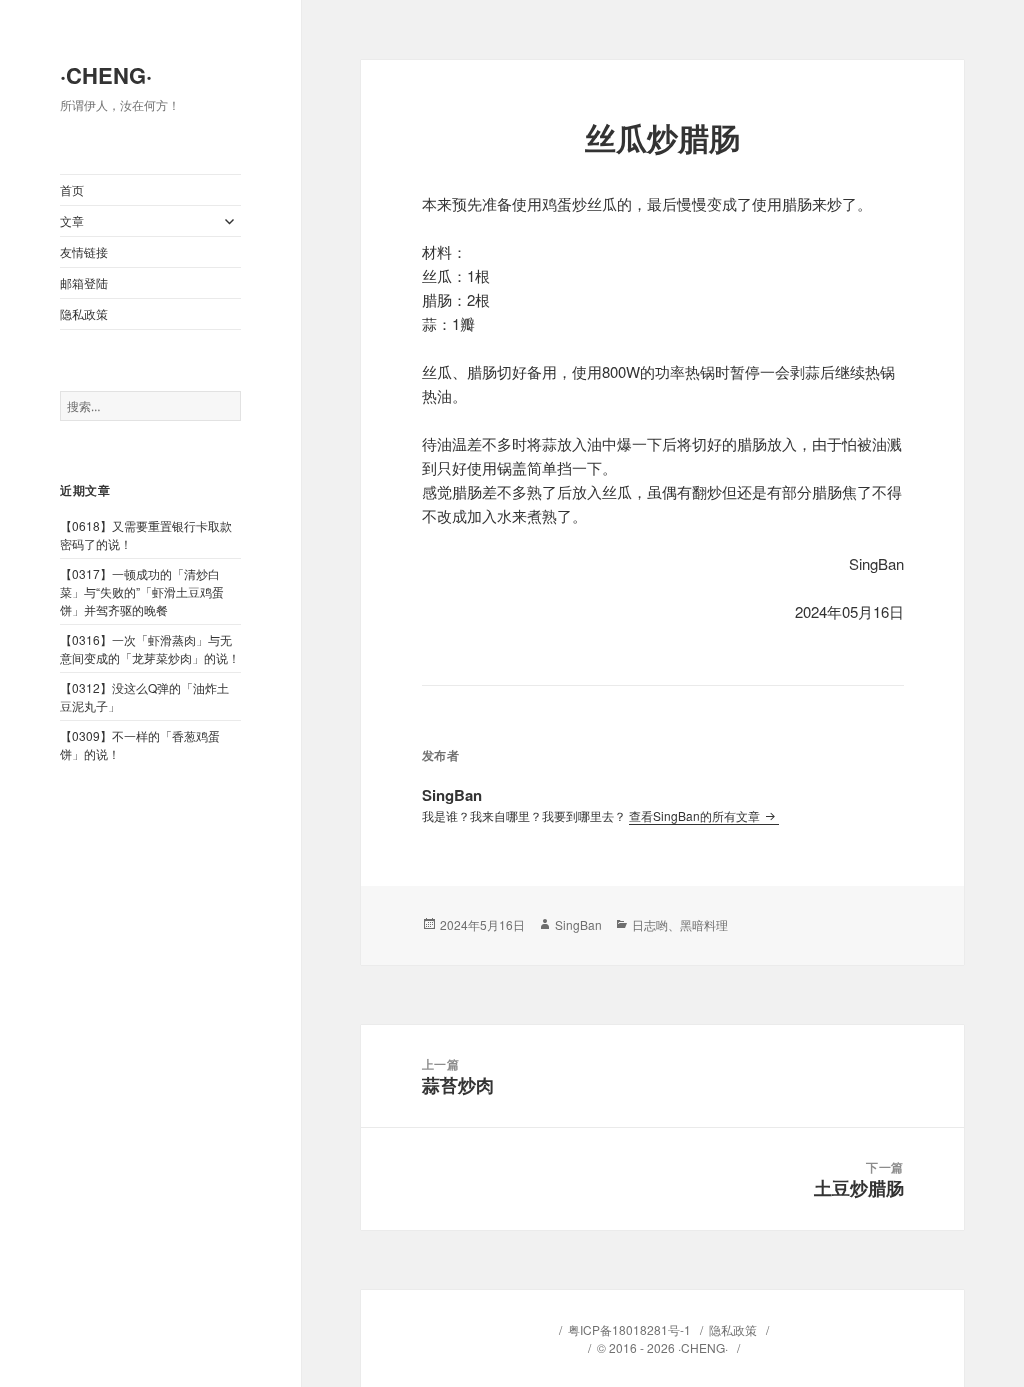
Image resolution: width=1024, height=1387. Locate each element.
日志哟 (650, 924)
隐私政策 (84, 313)
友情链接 (84, 251)
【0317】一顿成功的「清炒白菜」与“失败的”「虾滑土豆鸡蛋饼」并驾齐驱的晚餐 (142, 591)
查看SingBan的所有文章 (696, 815)
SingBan (578, 924)
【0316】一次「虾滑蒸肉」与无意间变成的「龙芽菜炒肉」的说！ (150, 648)
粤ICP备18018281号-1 (629, 1329)
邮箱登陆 (84, 282)
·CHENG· (106, 75)
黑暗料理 (704, 924)
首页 (72, 189)
